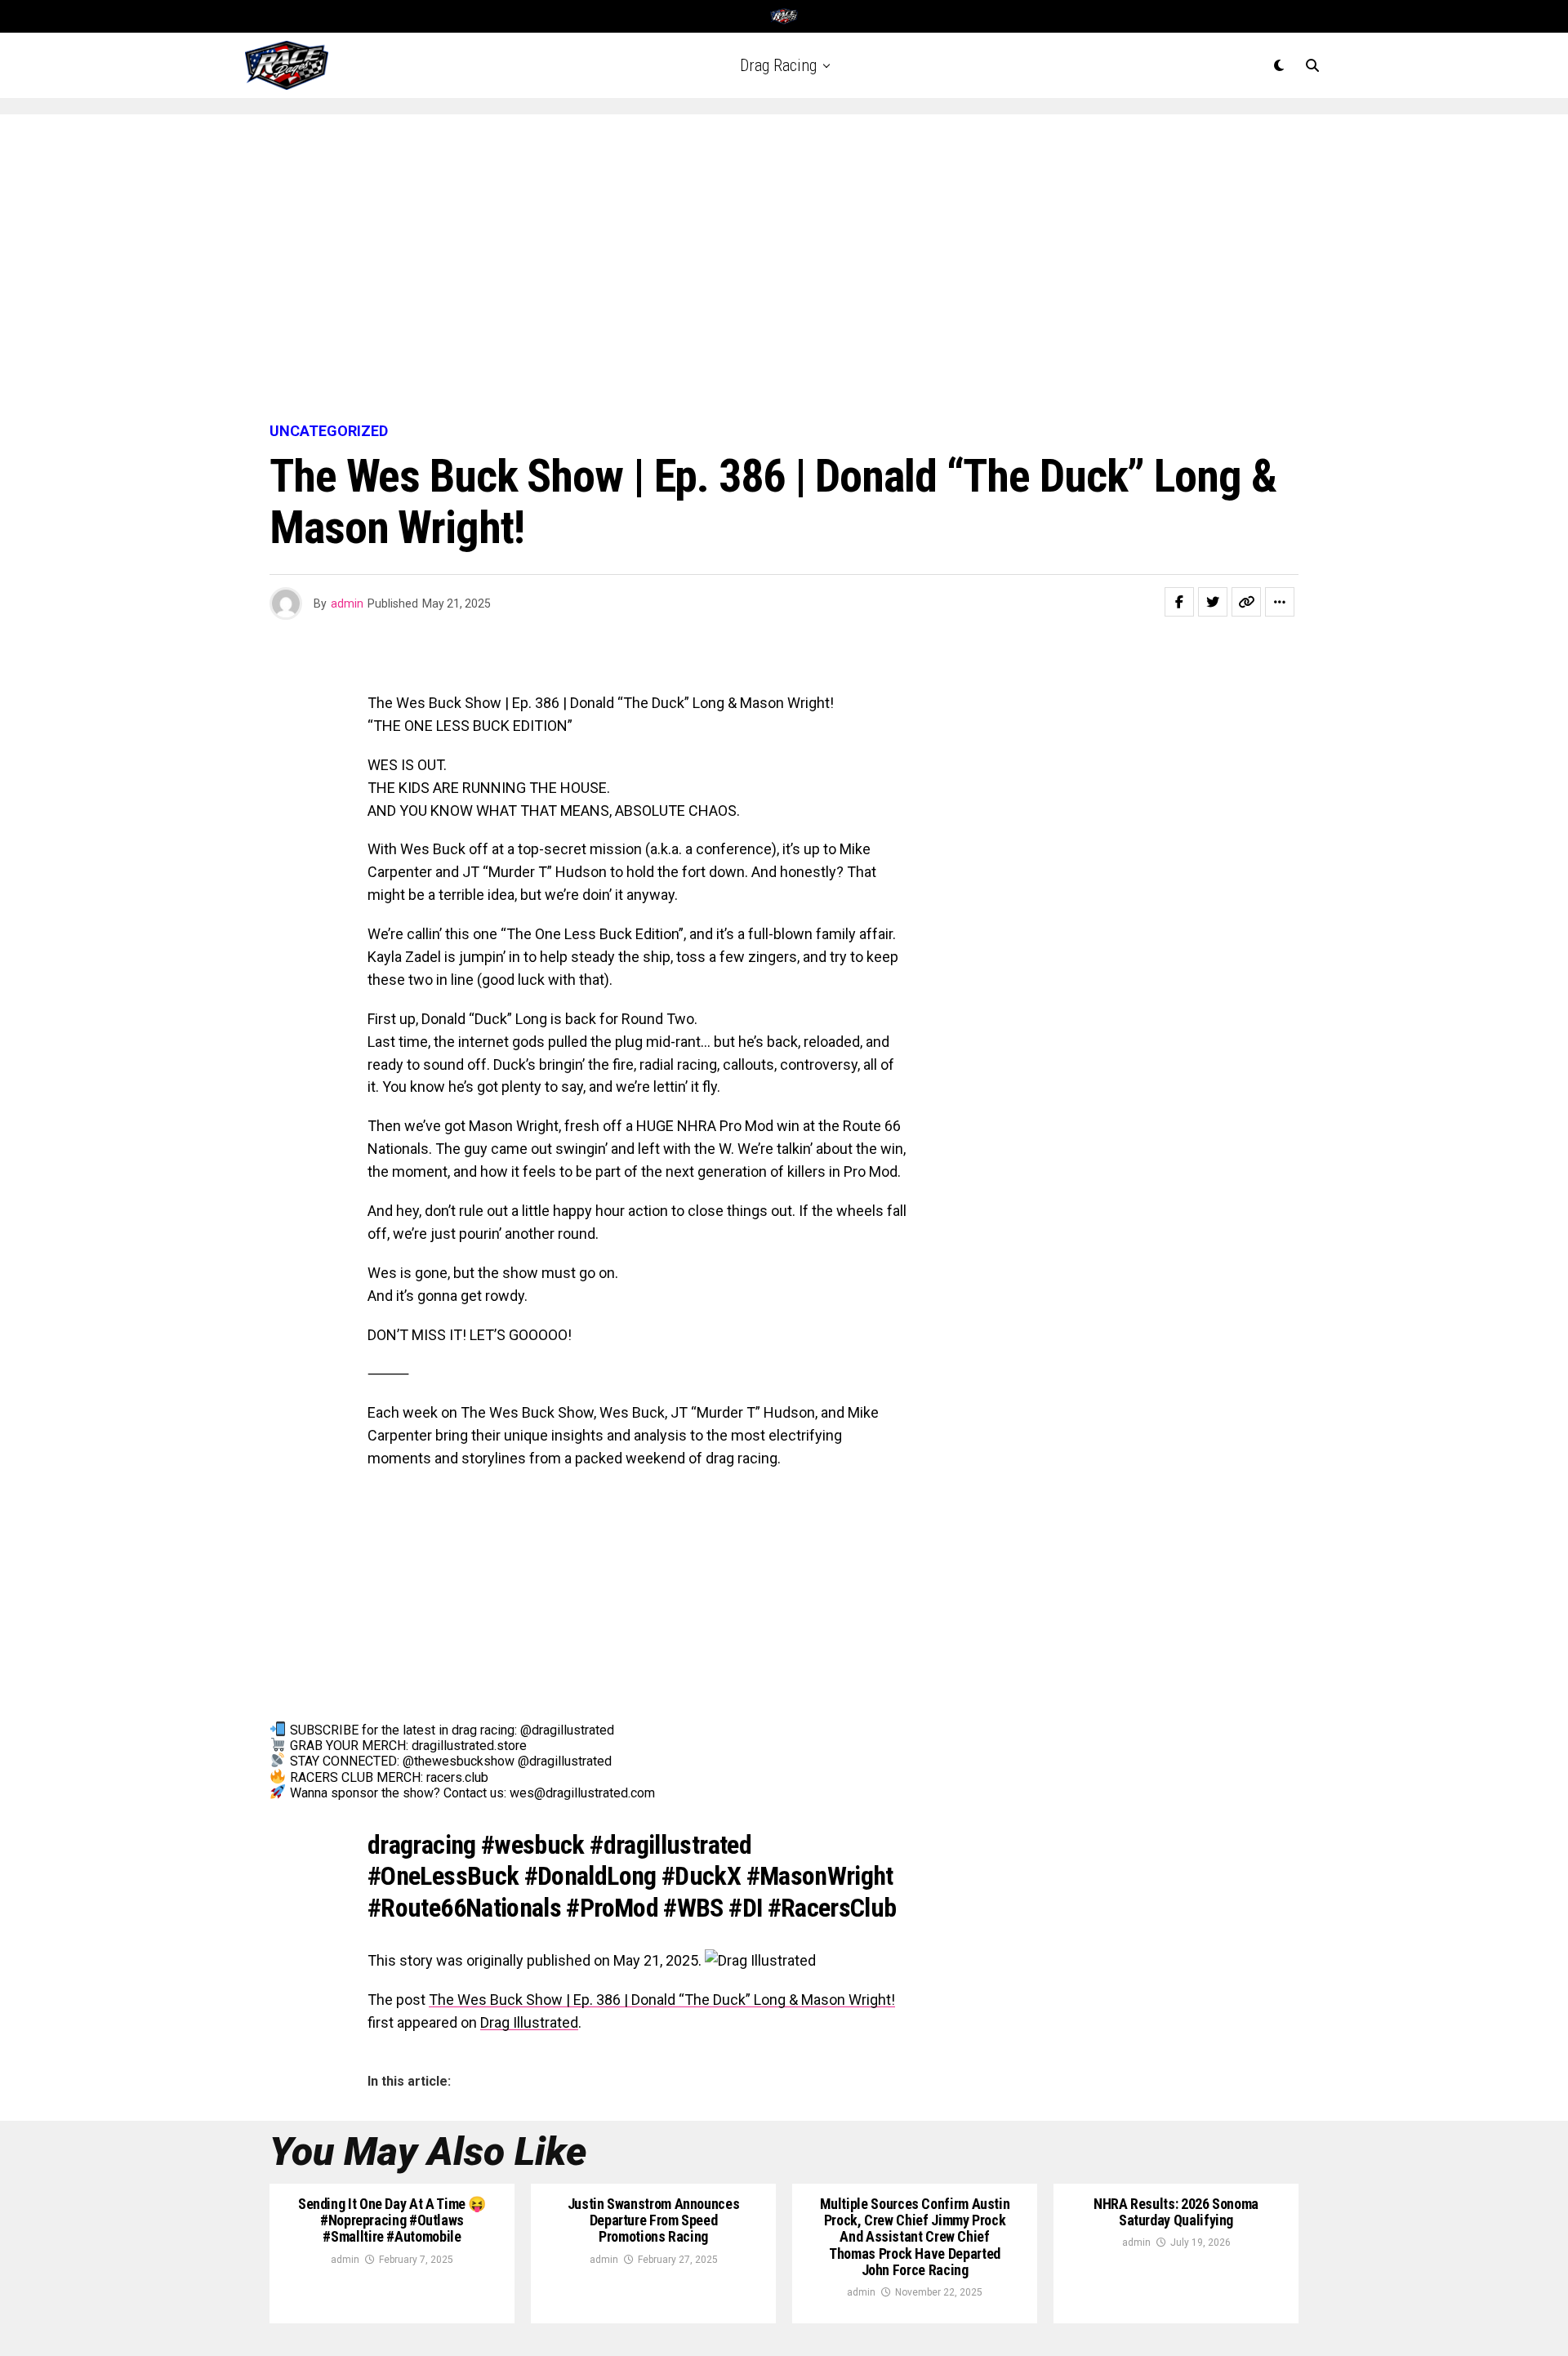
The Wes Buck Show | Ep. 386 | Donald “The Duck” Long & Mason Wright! (662, 2000)
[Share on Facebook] (1179, 602)
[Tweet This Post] (1213, 602)
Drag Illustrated (529, 2022)
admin (347, 603)
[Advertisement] (784, 269)
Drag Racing (778, 65)
